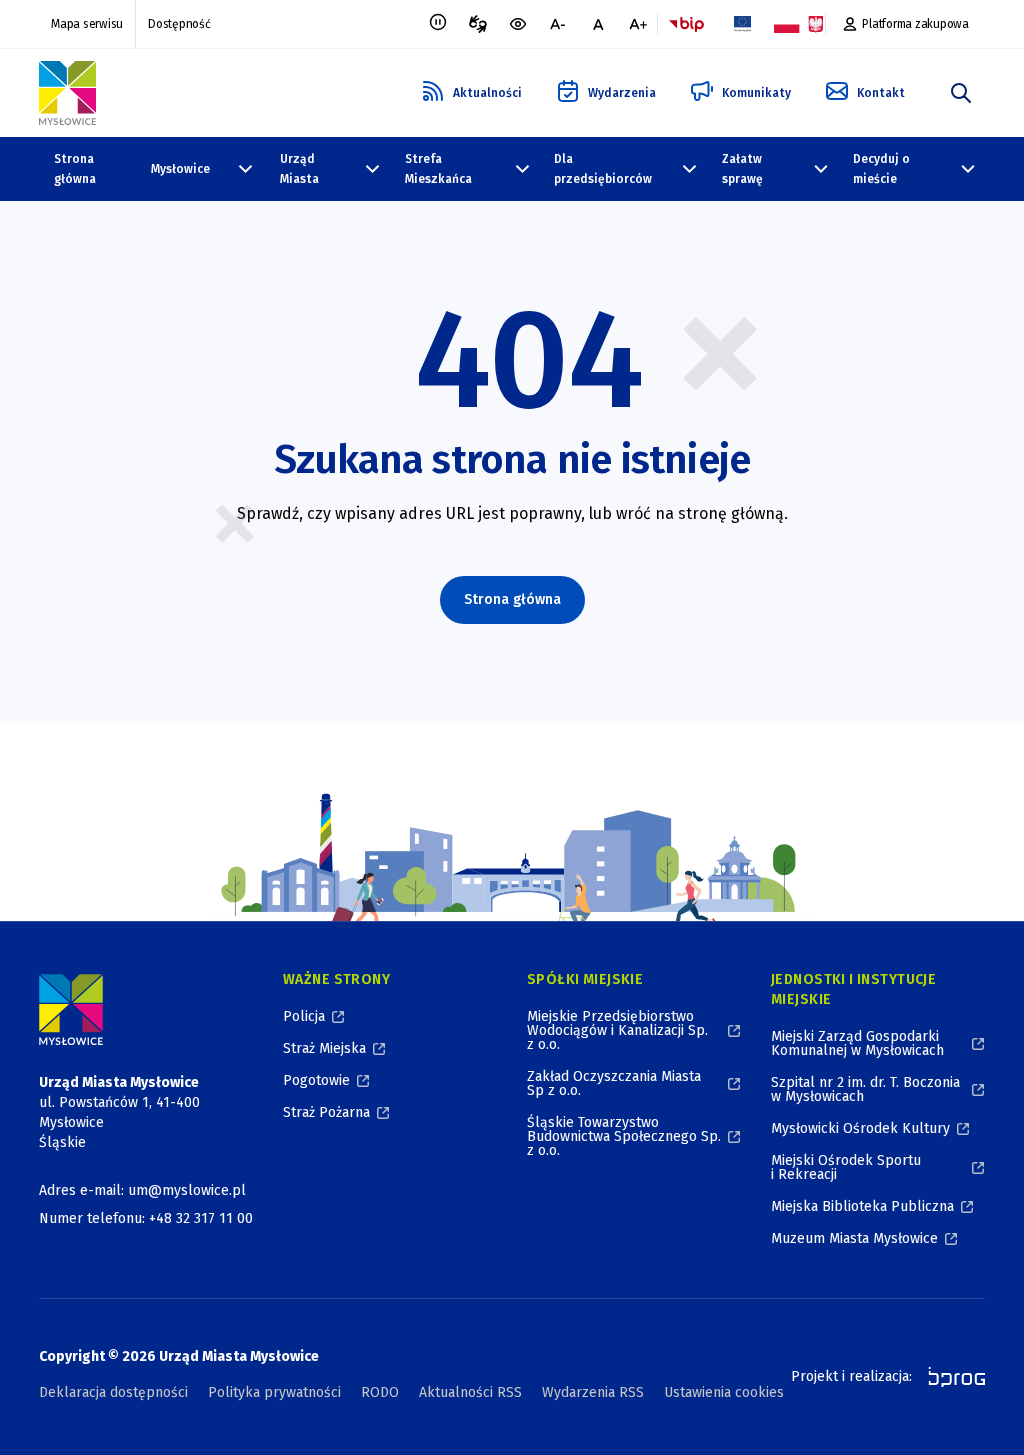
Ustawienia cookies (724, 1392)
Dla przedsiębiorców (603, 169)
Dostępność (179, 24)
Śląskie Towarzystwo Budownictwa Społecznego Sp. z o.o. (624, 1136)
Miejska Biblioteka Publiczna (862, 1206)
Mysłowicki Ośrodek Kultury (860, 1128)
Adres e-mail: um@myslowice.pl (142, 1190)
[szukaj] (961, 93)
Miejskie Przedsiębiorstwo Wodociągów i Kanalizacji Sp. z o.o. (617, 1030)
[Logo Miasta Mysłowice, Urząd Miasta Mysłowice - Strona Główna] (71, 1009)
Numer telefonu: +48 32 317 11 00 (146, 1218)
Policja (304, 1016)
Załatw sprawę (742, 169)
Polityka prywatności (274, 1392)
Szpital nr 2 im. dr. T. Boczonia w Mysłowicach (865, 1089)
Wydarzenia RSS (593, 1392)
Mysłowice (180, 169)
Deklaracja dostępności (113, 1392)
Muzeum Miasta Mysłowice (854, 1238)
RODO (380, 1392)
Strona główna (75, 169)
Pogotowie (316, 1080)
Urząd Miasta (299, 169)
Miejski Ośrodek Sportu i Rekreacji (846, 1167)
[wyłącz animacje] (438, 24)
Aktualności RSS (470, 1392)
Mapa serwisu (87, 24)
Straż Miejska (324, 1048)
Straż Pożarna (326, 1112)
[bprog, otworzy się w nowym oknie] (950, 1377)
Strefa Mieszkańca (438, 169)
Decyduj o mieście (881, 169)
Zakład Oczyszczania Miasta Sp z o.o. (614, 1083)
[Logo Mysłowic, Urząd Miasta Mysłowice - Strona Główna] (67, 93)
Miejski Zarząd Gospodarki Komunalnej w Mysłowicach (857, 1043)
